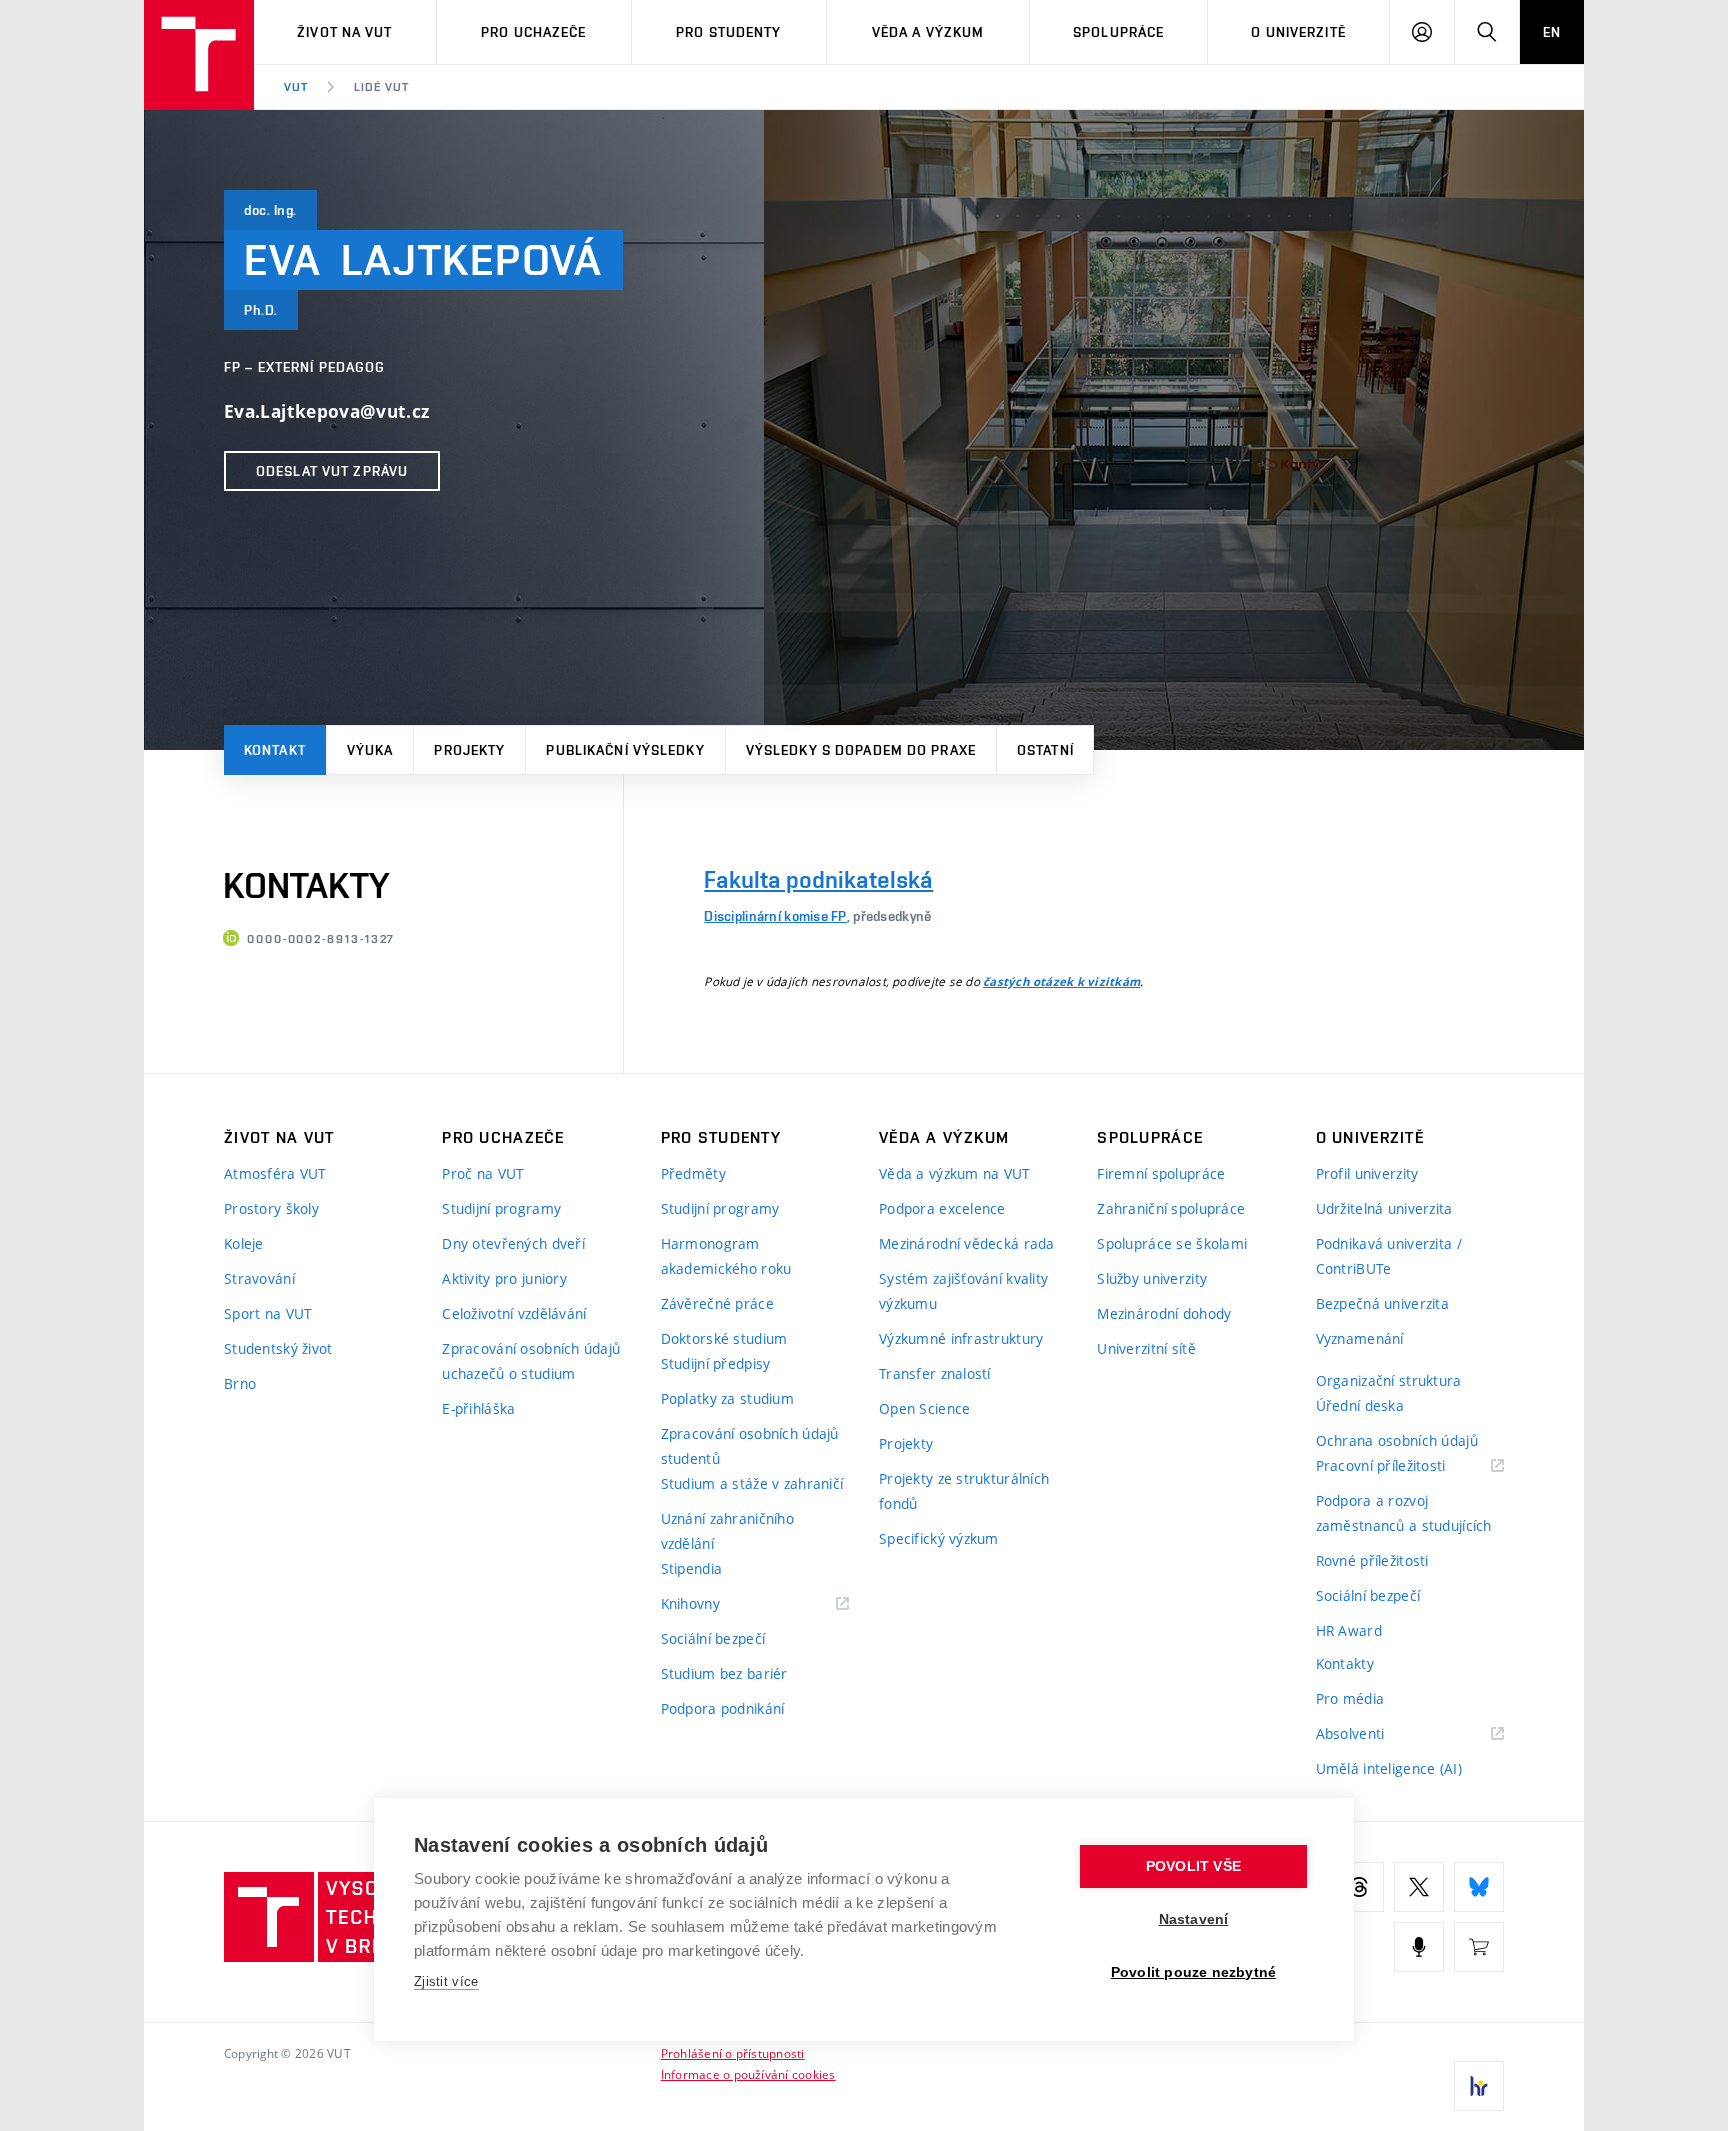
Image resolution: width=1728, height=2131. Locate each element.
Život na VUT (344, 32)
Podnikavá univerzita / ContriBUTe (1389, 1256)
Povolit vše (1193, 1866)
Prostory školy (271, 1208)
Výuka (370, 750)
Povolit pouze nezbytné (1193, 1972)
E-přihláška (478, 1408)
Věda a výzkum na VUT (955, 1173)
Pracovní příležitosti (1406, 1466)
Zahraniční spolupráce (1171, 1208)
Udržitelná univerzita (1384, 1208)
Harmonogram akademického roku (726, 1256)
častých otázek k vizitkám (1061, 982)
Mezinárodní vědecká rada (967, 1243)
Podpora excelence (942, 1208)
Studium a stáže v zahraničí (752, 1483)
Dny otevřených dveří (513, 1243)
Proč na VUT (483, 1173)
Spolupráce (1118, 32)
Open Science (924, 1408)
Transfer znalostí (935, 1373)
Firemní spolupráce (1161, 1173)
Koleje (244, 1243)
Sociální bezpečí (713, 1638)
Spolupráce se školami (1172, 1243)
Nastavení (1194, 1919)
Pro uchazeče (533, 32)
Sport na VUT (268, 1313)
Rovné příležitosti (1372, 1560)
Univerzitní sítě (1146, 1348)
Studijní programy (501, 1208)
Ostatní (1045, 750)
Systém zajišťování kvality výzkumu (963, 1291)
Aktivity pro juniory (504, 1278)
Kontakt (275, 750)
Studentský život (278, 1348)
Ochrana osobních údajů (1397, 1440)
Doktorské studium (724, 1338)
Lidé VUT (381, 87)
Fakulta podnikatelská (818, 879)
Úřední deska (1360, 1405)
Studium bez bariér (724, 1673)
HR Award (1349, 1630)
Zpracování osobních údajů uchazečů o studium (531, 1361)
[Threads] (1359, 1887)
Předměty (693, 1173)
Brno (240, 1383)
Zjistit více (446, 1981)
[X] (1419, 1887)
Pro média (1350, 1698)
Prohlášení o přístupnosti (733, 2053)
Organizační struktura (1389, 1380)
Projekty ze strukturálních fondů (964, 1491)
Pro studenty (728, 32)
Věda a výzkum (928, 32)
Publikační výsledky (625, 750)
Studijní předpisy (716, 1363)
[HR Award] (1479, 2086)
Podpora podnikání (723, 1708)
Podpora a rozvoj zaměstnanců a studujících (1404, 1513)
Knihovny (716, 1604)
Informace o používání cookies (748, 2074)
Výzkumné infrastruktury (961, 1338)
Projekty (469, 750)
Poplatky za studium (727, 1398)
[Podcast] (1419, 1947)
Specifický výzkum (939, 1538)
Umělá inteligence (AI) (1389, 1768)
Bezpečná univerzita (1382, 1303)
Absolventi (1375, 1734)
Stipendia (692, 1568)
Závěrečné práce (717, 1303)
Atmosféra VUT (275, 1173)
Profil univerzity (1367, 1173)
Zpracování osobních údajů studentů (750, 1446)
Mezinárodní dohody (1164, 1313)
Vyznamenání (1360, 1338)
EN (1552, 32)
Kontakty (1345, 1663)
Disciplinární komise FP (775, 916)
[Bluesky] (1479, 1887)
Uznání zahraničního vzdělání (727, 1531)
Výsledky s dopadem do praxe (861, 750)
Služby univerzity (1152, 1278)
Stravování (259, 1278)
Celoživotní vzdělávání (514, 1313)
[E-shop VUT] (1479, 1947)
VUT (296, 87)
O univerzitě (1298, 32)
